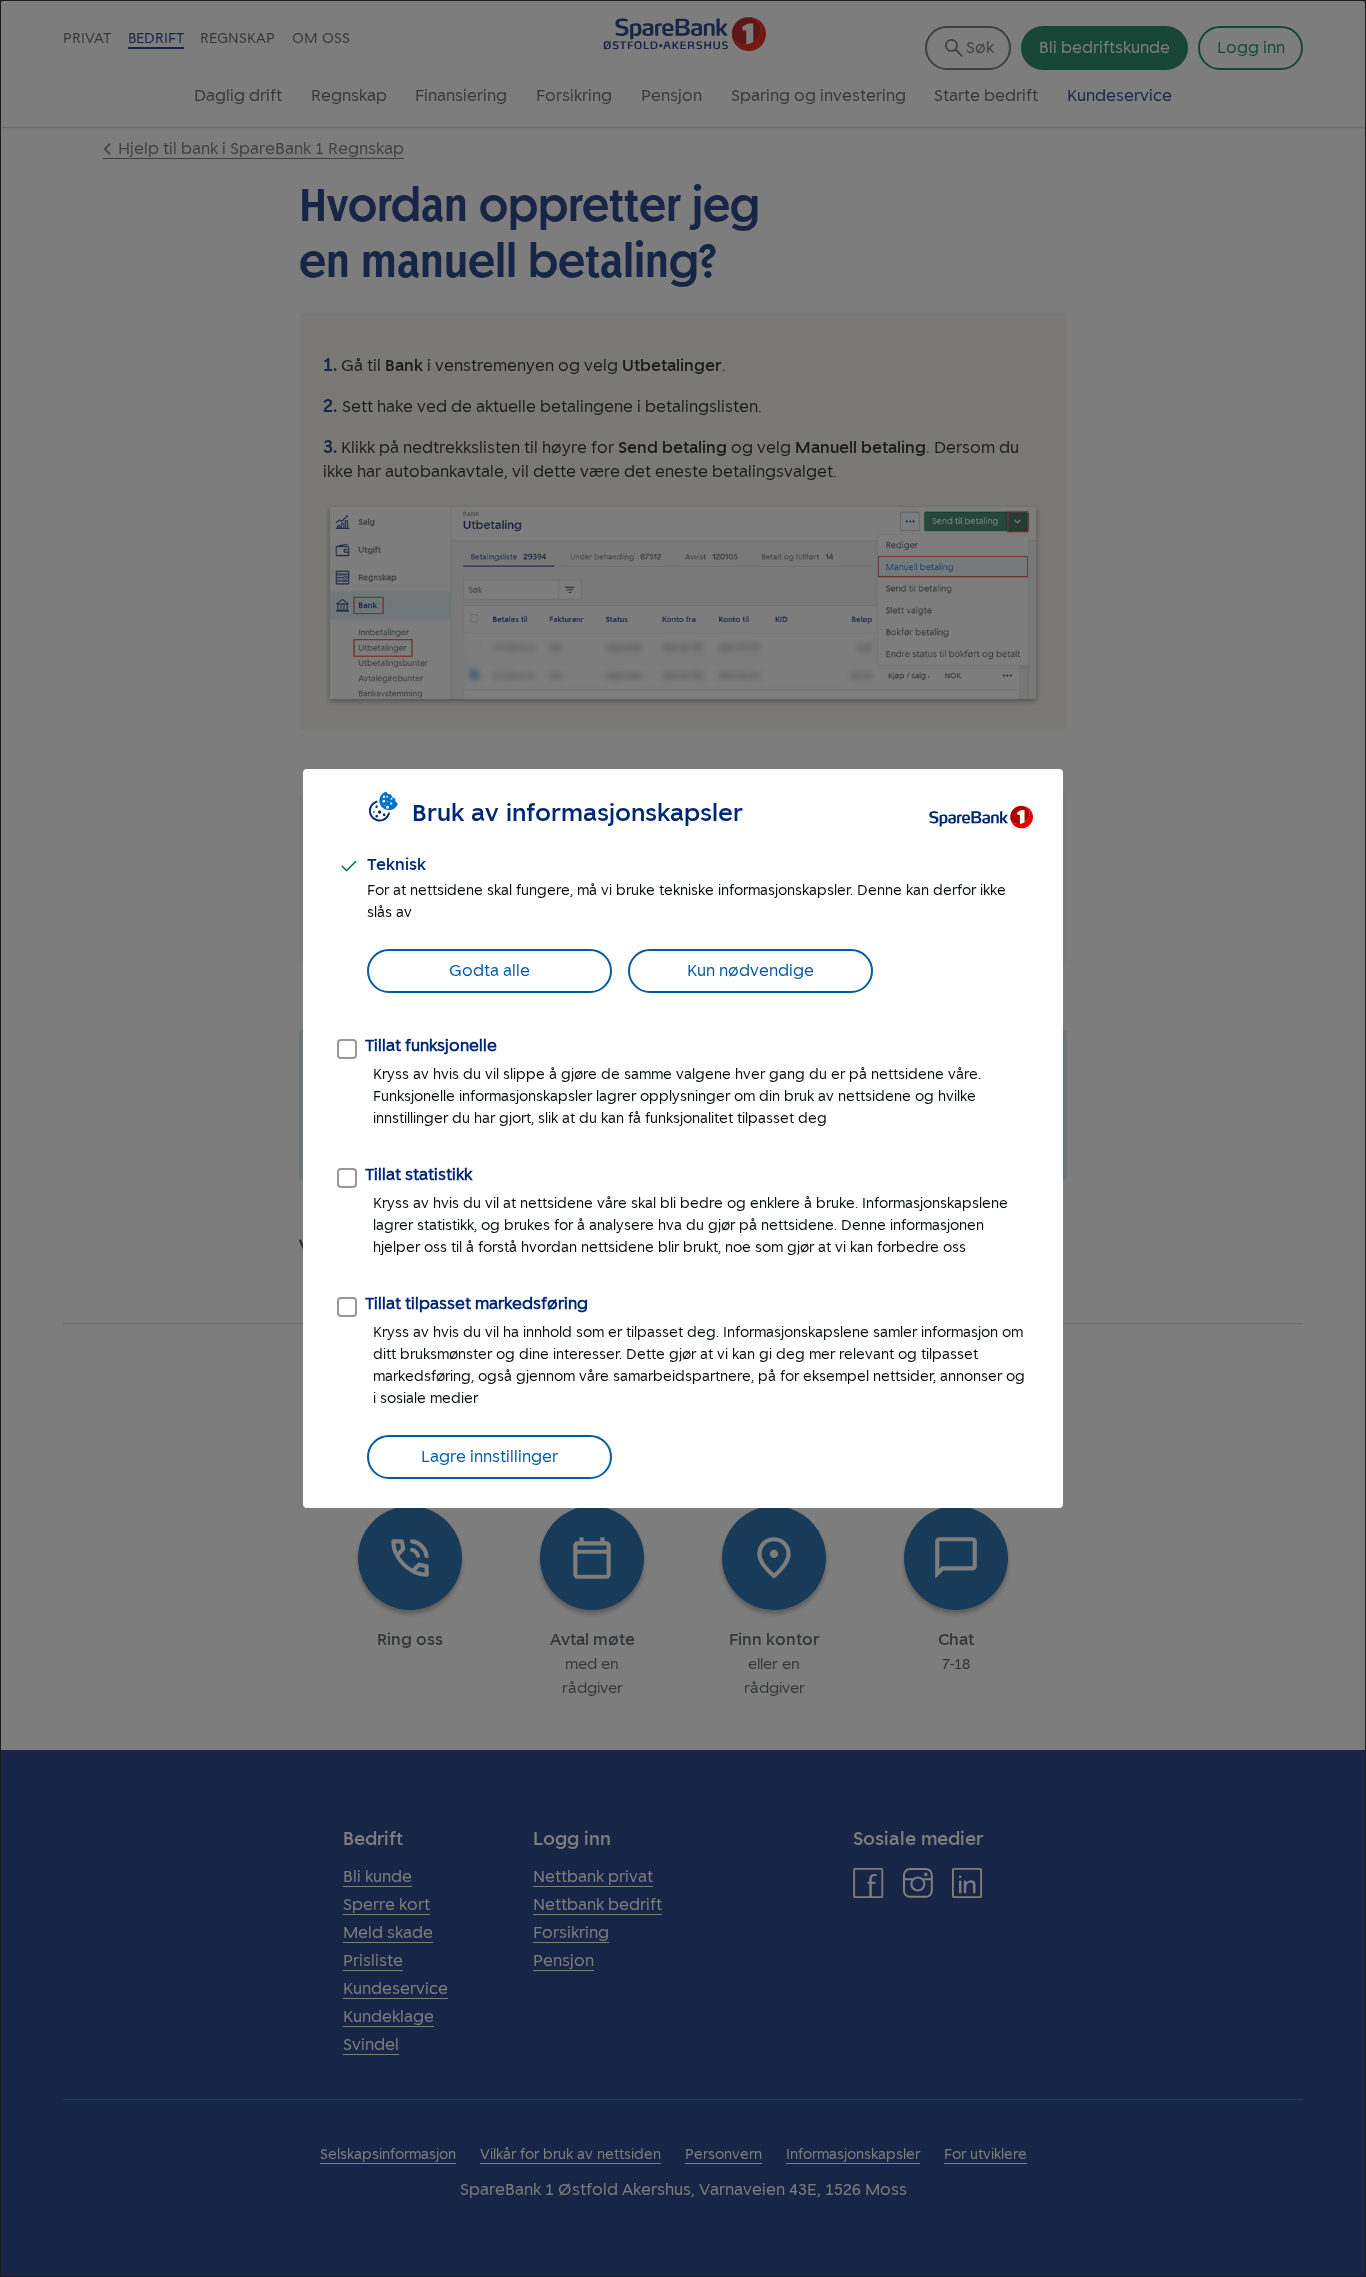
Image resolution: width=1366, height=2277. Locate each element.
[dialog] (683, 1138)
